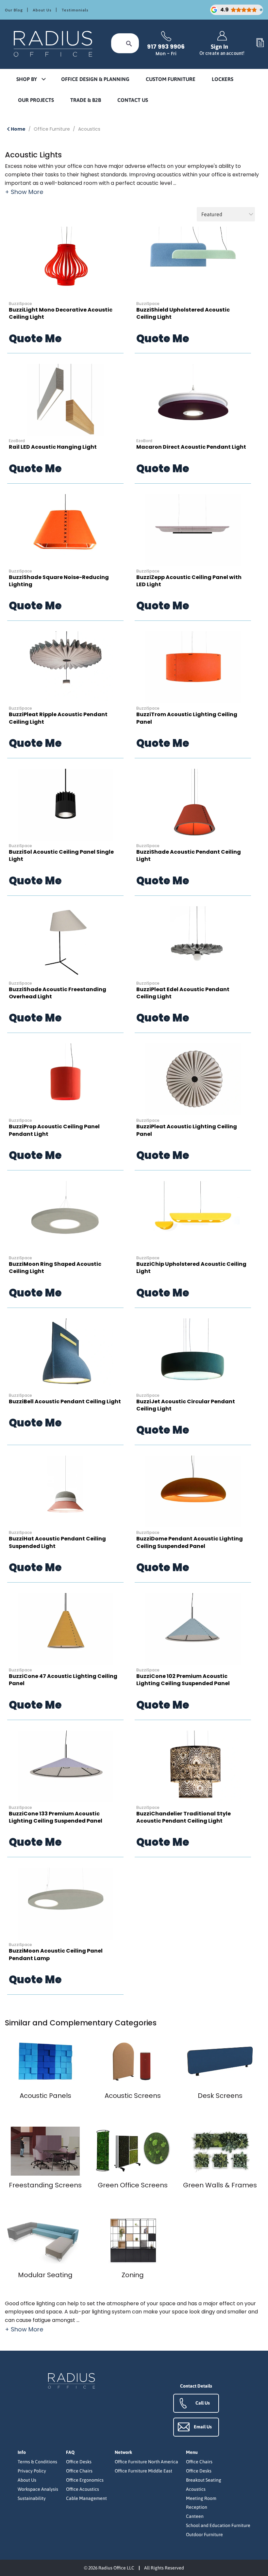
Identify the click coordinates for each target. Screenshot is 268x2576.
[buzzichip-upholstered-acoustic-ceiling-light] (193, 1217)
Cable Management (86, 2498)
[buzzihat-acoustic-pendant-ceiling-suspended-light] (65, 1491)
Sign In (222, 49)
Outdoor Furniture (204, 2535)
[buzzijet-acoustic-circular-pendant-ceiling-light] (193, 1354)
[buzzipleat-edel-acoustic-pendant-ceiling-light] (193, 942)
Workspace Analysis (38, 2489)
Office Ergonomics (85, 2480)
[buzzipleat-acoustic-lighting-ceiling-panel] (193, 1079)
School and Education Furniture (218, 2525)
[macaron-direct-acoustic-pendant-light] (193, 400)
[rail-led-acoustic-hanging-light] (65, 400)
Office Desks (79, 2462)
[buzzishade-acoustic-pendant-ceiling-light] (193, 805)
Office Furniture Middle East (143, 2471)
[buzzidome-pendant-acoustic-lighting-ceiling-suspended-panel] (193, 1491)
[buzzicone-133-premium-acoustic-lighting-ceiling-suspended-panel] (65, 1766)
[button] (31, 80)
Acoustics (89, 129)
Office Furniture (52, 129)
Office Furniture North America (146, 2462)
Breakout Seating (204, 2480)
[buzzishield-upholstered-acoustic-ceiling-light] (193, 263)
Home (18, 129)
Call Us (203, 2403)
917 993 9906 (166, 47)
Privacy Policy (32, 2471)
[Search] (129, 43)
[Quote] (260, 43)
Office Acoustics (83, 2489)
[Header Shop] (54, 43)
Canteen (195, 2516)
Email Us (203, 2427)
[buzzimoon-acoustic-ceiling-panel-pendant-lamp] (65, 1904)
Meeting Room (201, 2498)
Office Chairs (79, 2471)
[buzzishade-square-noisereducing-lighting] (65, 530)
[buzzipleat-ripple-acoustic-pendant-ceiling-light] (65, 667)
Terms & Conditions (37, 2462)
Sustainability (32, 2498)
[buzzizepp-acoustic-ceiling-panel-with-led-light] (193, 530)
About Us (42, 10)
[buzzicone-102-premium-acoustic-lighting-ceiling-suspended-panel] (193, 1629)
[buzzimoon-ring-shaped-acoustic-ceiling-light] (65, 1217)
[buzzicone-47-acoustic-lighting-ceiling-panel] (65, 1629)
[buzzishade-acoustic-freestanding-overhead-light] (65, 942)
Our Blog (14, 10)
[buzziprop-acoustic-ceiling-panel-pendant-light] (65, 1079)
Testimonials (75, 10)
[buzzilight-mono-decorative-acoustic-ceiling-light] (65, 263)
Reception (197, 2507)
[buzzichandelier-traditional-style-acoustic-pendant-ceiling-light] (193, 1766)
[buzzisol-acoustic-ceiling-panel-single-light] (65, 805)
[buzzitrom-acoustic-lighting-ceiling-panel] (193, 667)
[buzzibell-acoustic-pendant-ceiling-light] (65, 1354)
